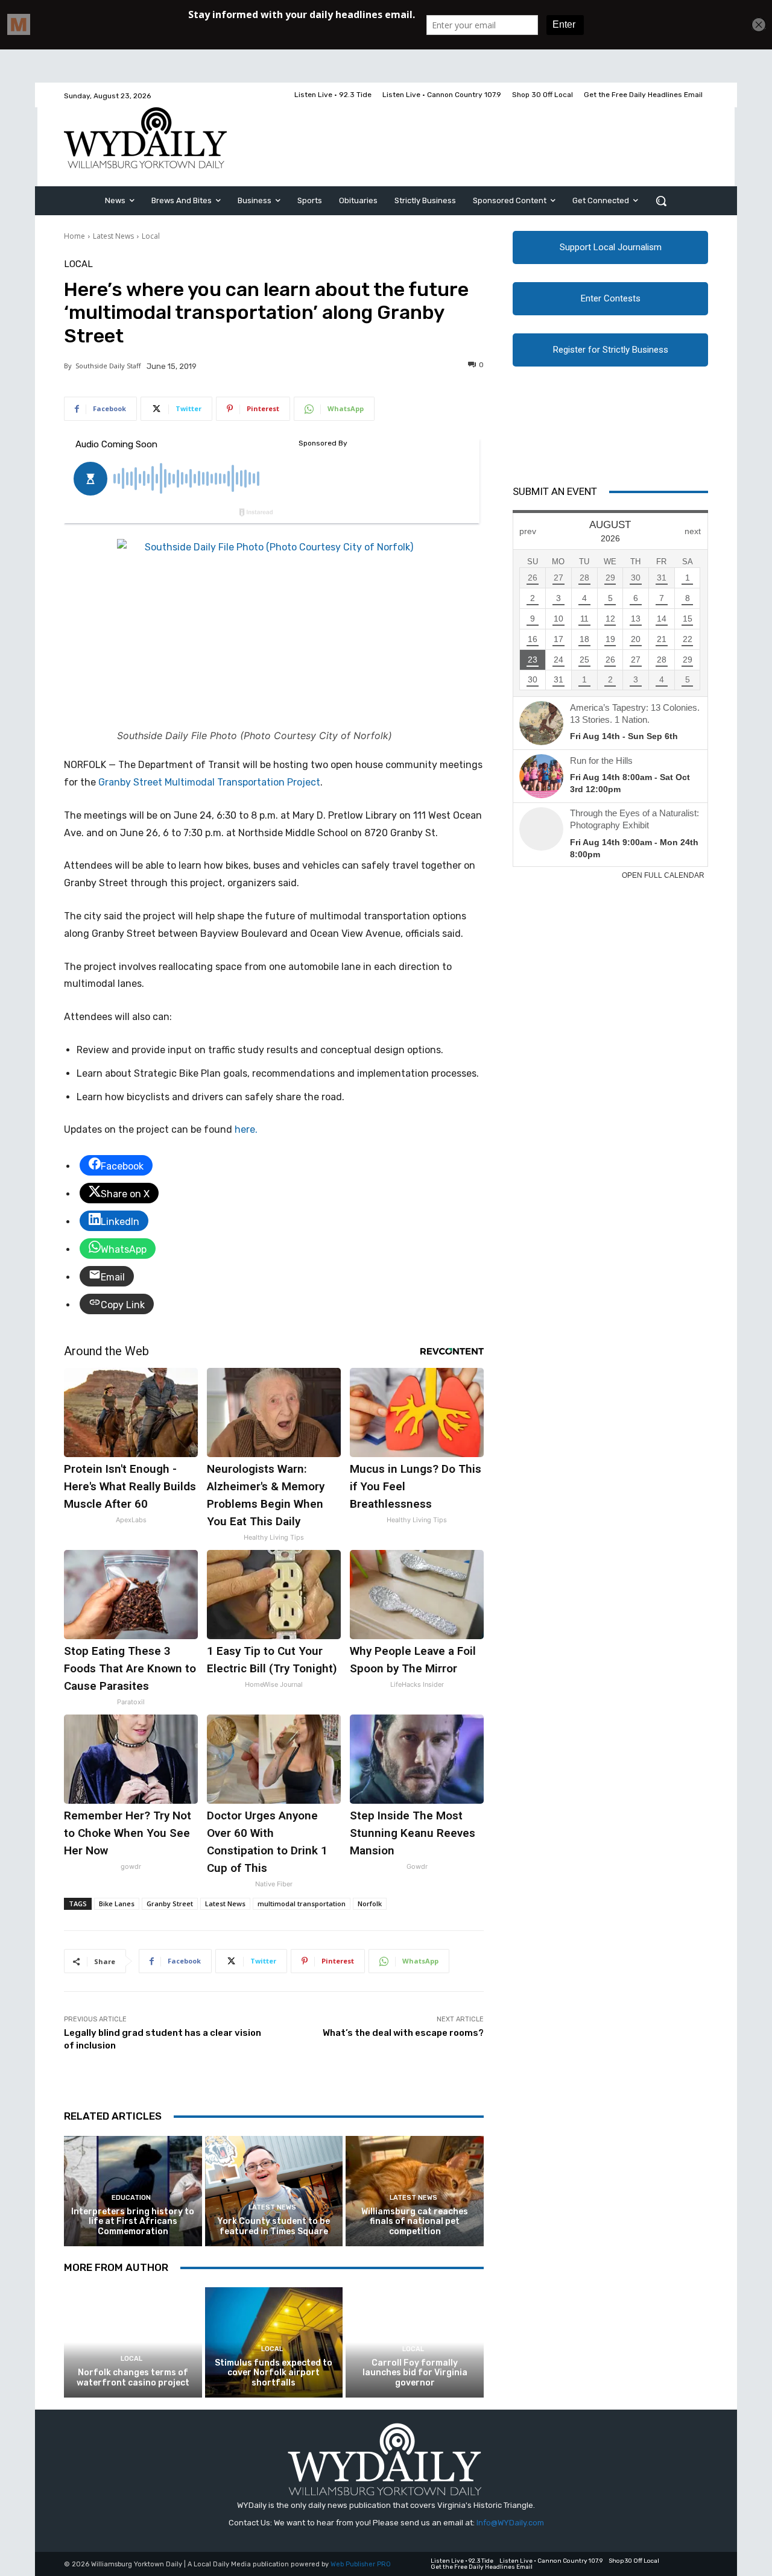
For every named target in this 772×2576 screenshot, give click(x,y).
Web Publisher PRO (361, 2564)
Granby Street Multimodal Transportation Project (209, 782)
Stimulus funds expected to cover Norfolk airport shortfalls (274, 2373)
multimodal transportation (302, 1904)
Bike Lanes (117, 1904)
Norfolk (370, 1904)
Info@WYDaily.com (510, 2523)
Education (131, 2198)
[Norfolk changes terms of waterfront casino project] (133, 2342)
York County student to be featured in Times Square (274, 2226)
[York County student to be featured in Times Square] (274, 2191)
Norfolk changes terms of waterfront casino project (133, 2378)
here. (246, 1129)
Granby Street (170, 1904)
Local (151, 236)
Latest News (113, 236)
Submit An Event (555, 491)
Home (74, 236)
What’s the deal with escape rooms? (403, 2033)
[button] (661, 201)
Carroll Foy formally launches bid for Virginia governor (415, 2373)
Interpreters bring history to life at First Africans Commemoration (133, 2222)
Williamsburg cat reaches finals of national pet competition (415, 2222)
